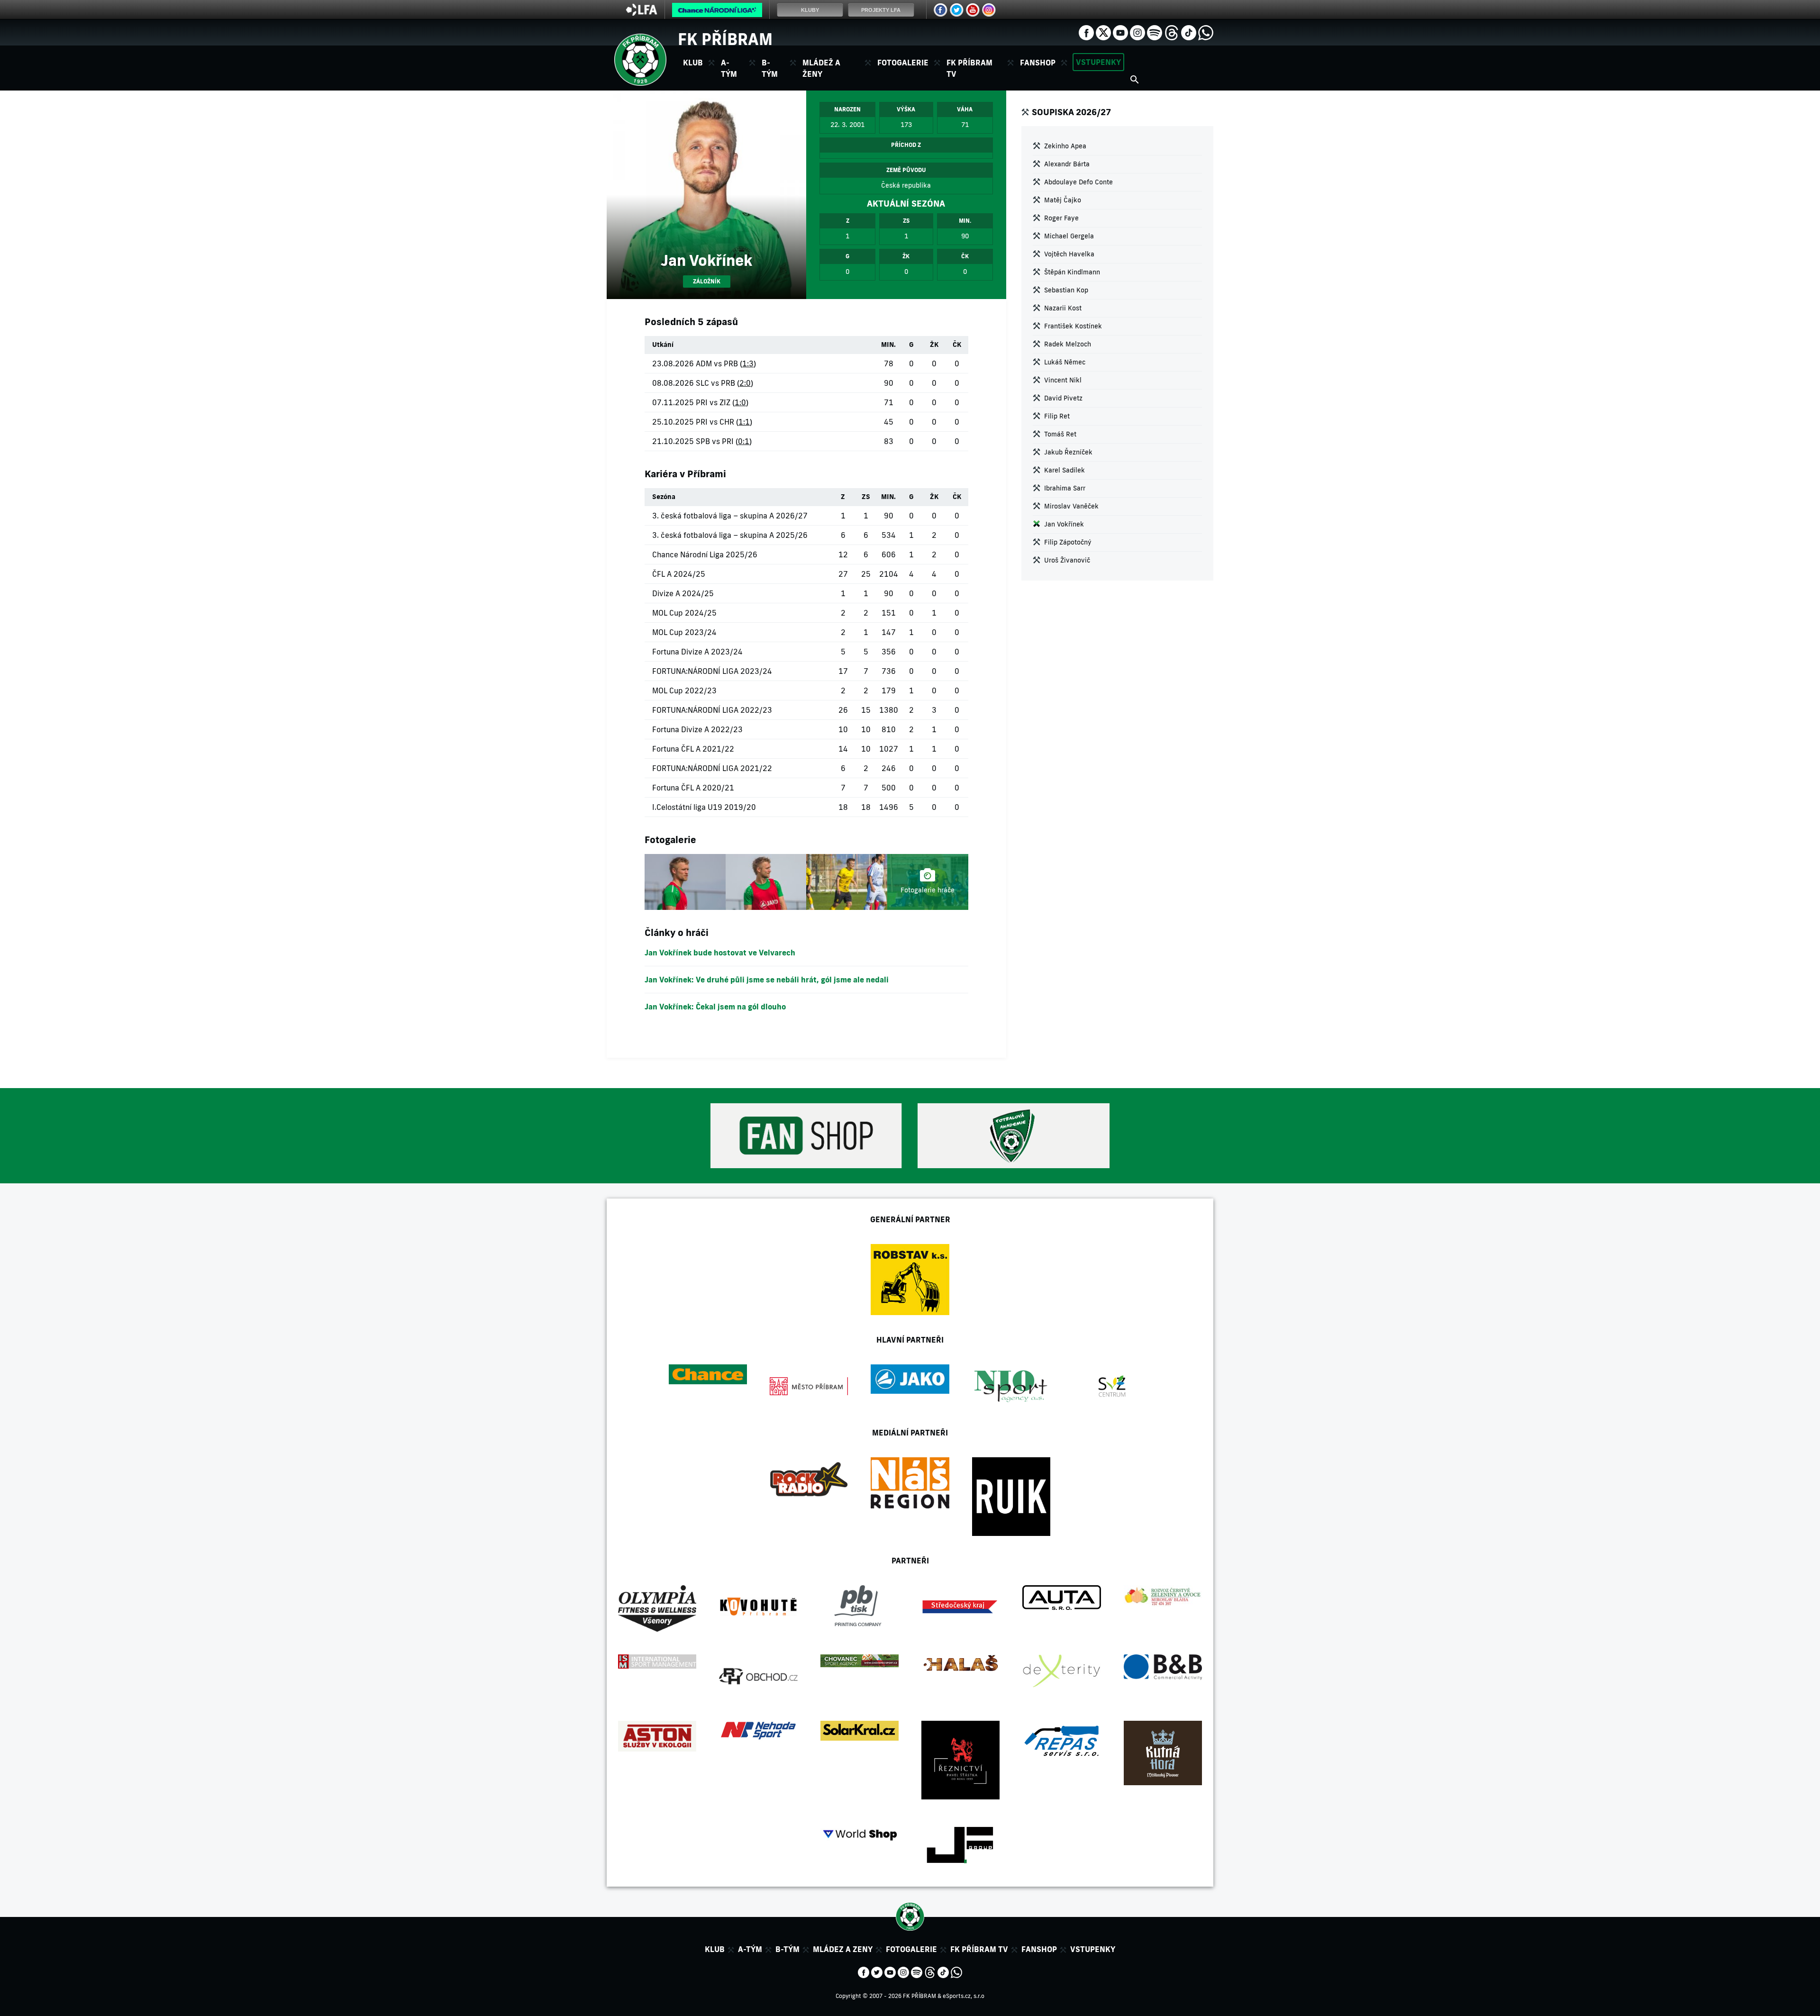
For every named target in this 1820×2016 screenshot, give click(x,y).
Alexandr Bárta (1067, 164)
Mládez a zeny (843, 1949)
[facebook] (1086, 32)
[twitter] (1103, 32)
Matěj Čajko (1063, 200)
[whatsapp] (1206, 32)
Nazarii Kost (1063, 308)
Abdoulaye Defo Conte (1078, 182)
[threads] (1172, 32)
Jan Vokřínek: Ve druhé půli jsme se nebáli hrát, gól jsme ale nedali (767, 980)
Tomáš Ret (1060, 434)
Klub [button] (693, 63)
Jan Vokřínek (1064, 524)
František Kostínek (1073, 326)
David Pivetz (1063, 398)
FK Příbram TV (969, 68)
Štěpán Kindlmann (1072, 272)
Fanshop (1038, 63)
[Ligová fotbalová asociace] (642, 13)
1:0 (740, 402)
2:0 (745, 383)
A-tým (750, 1949)
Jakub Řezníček (1068, 452)
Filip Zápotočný (1068, 542)
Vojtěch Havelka (1069, 254)
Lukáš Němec (1065, 362)
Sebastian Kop (1066, 290)
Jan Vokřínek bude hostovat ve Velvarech (720, 953)
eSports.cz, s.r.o (964, 1996)
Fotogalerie (903, 63)
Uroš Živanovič (1067, 560)
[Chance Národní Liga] (717, 12)
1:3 (748, 363)
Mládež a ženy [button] (821, 68)
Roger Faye (1061, 218)
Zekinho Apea (1065, 146)
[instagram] (1137, 32)
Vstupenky (1098, 62)
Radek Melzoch (1068, 344)
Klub (715, 1949)
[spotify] (1155, 32)
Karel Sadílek (1065, 470)
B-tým (787, 1949)
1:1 (744, 422)
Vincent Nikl (1063, 380)
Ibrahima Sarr (1065, 488)
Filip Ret (1057, 416)
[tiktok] (1189, 32)
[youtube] (1120, 32)
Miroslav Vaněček (1071, 506)
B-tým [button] (770, 68)
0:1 (744, 441)
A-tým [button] (729, 68)
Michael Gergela (1069, 236)
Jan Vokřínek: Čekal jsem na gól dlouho (715, 1007)
